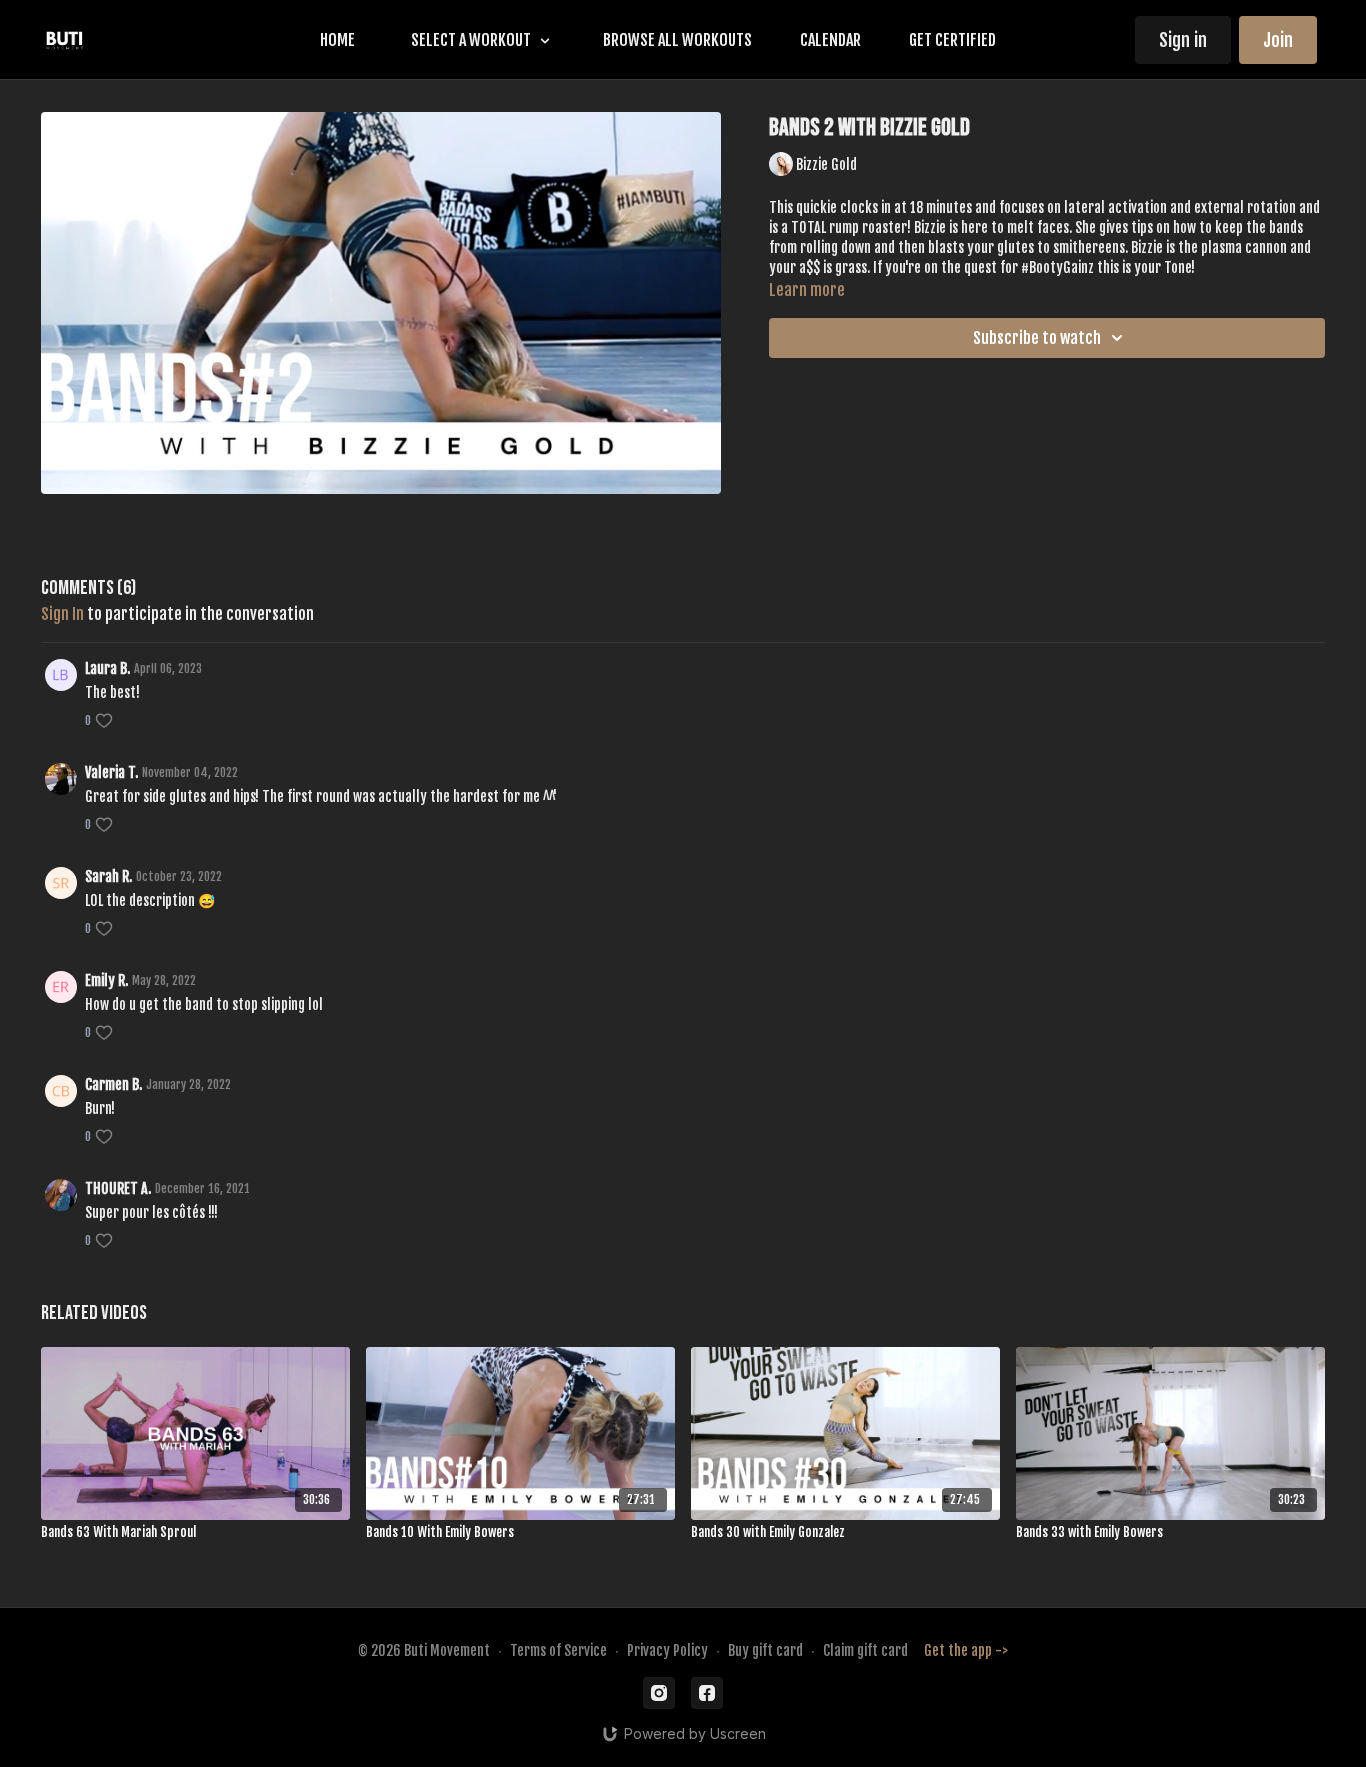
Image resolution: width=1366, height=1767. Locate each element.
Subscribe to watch (1037, 338)
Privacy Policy (667, 1650)
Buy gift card (765, 1650)
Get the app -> (966, 1650)
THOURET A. (118, 1188)
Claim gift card (865, 1650)
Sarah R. (108, 876)
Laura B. (107, 668)
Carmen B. (113, 1084)
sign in (62, 614)
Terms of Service (558, 1650)
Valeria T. (111, 772)
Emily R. (106, 980)
